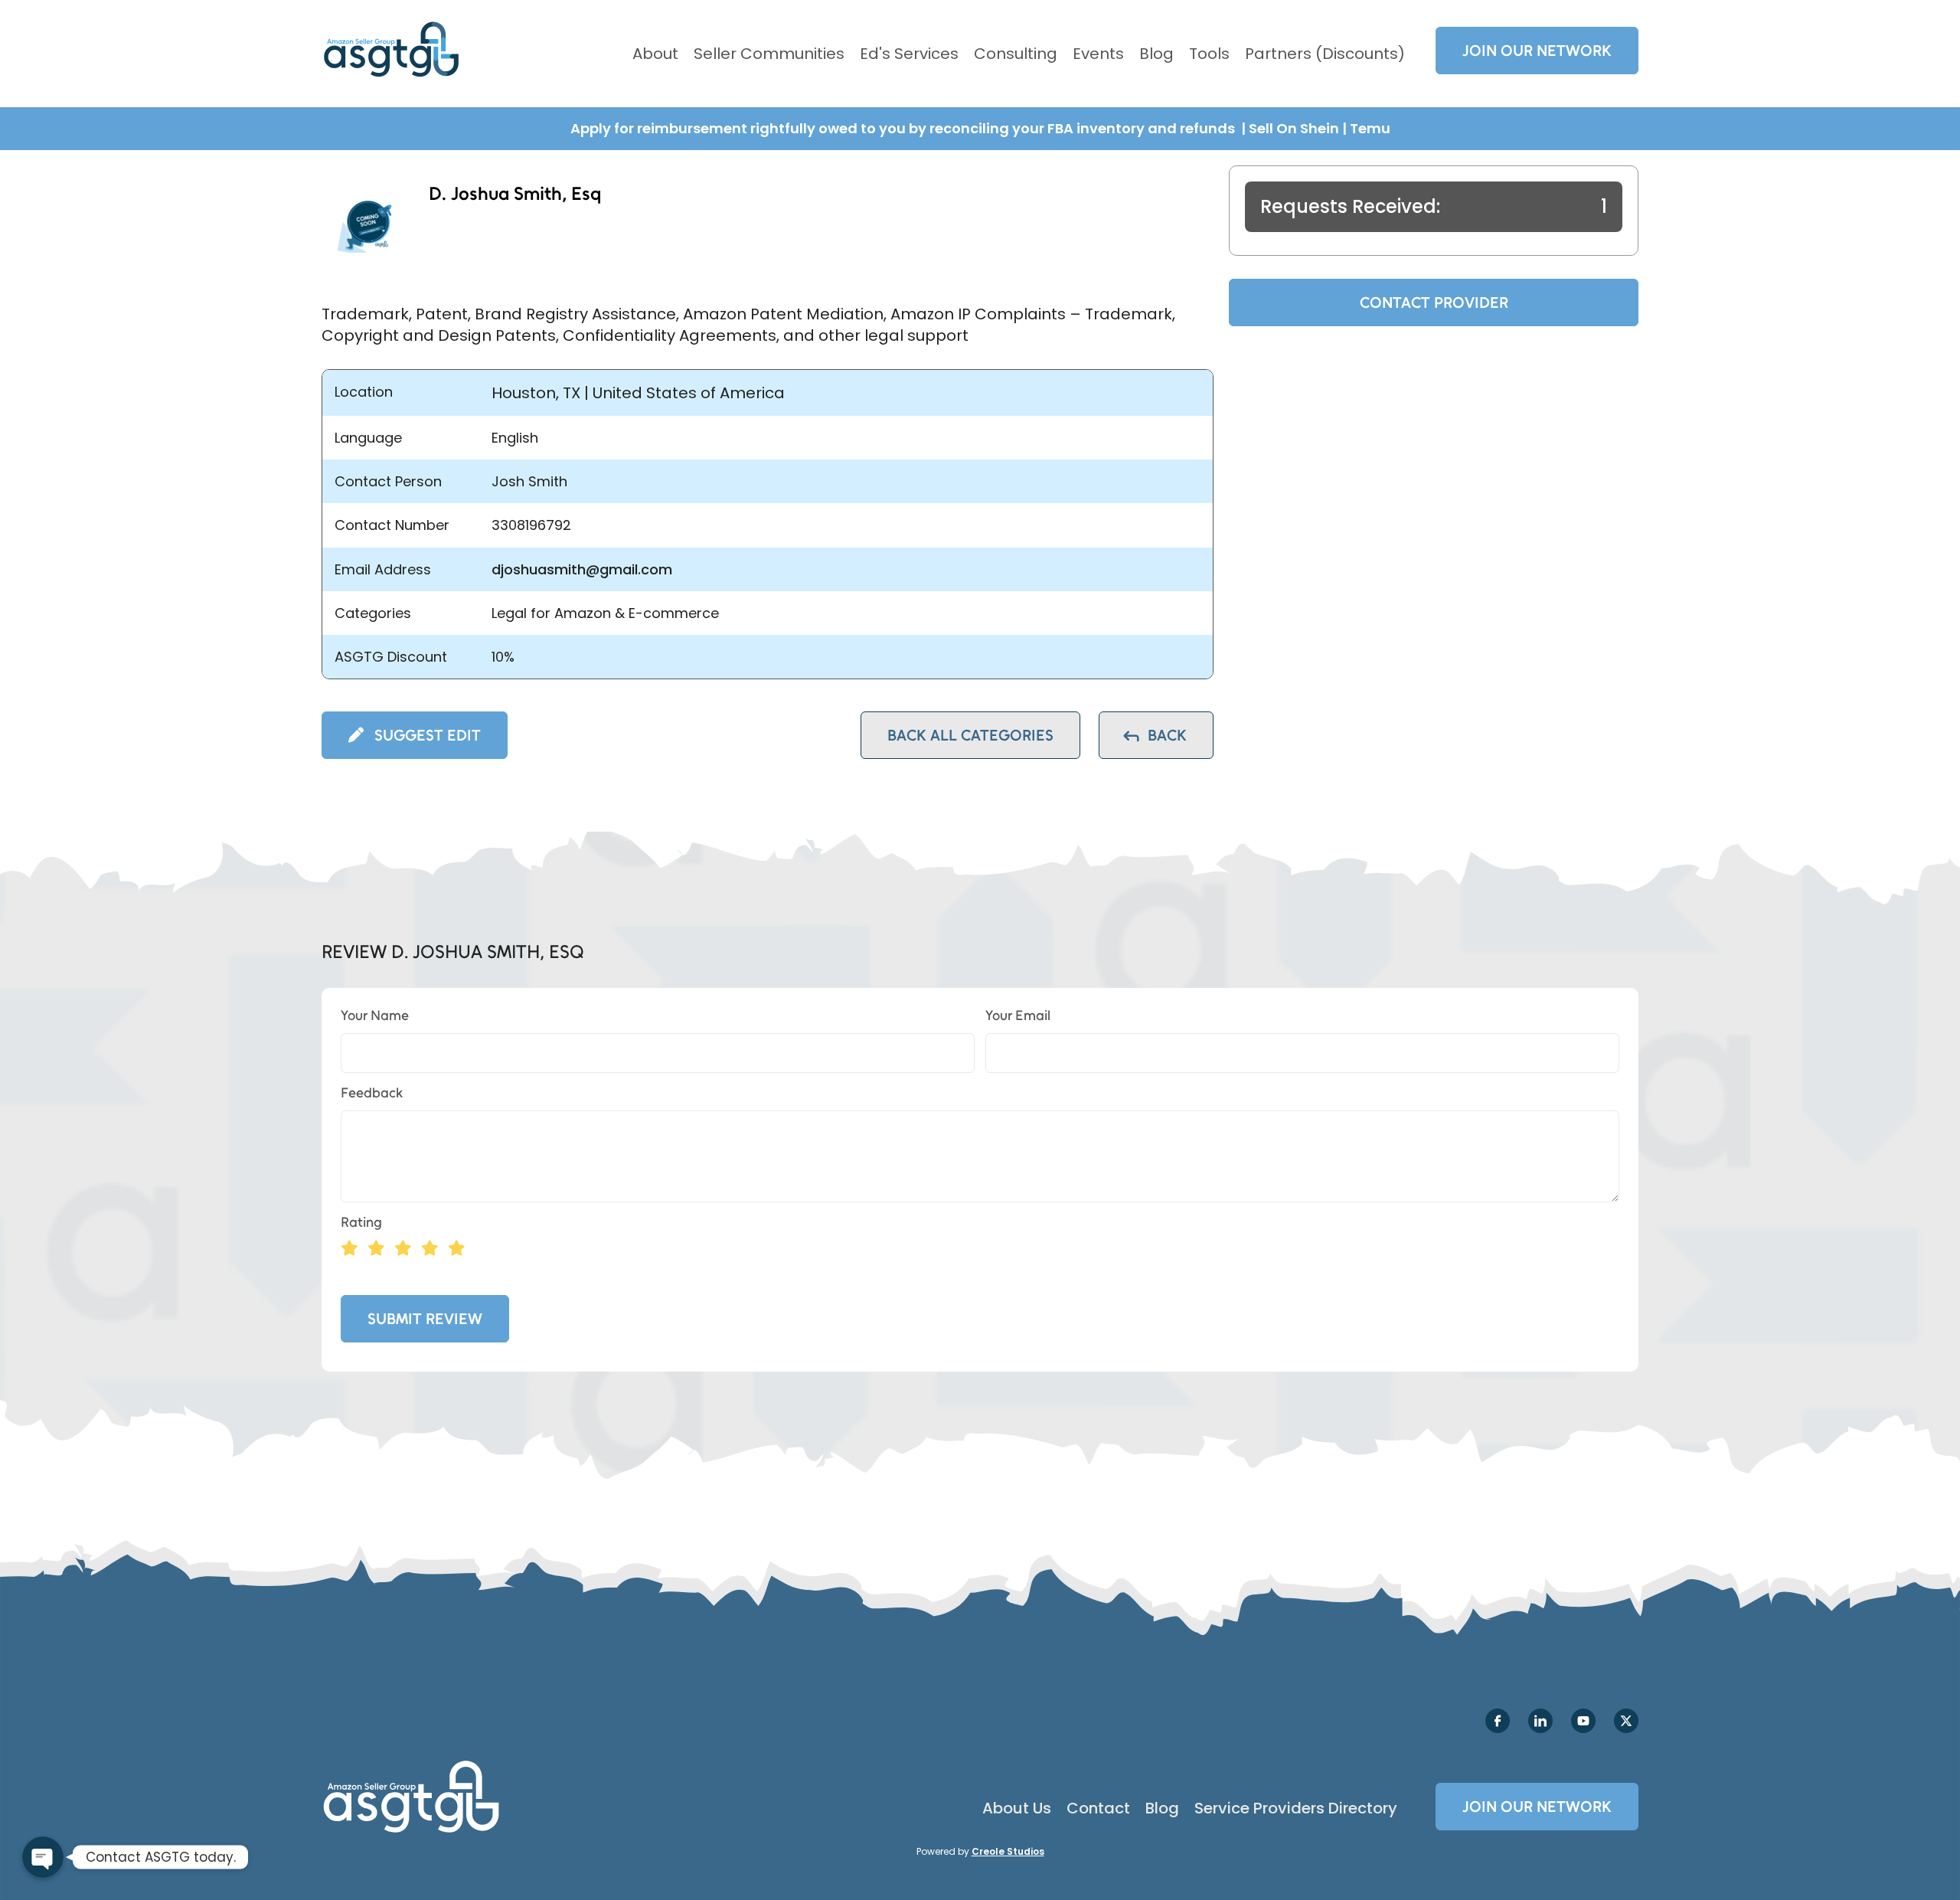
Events (1098, 54)
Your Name (375, 1015)
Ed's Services (909, 54)
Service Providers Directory (1296, 1808)
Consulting (1016, 54)
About (655, 54)
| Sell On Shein (1290, 128)
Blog (1156, 54)
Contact (1098, 1808)
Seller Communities (769, 54)
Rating (361, 1222)
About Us (1017, 1808)
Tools (1209, 54)
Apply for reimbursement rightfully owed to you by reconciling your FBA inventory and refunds (904, 128)
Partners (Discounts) (1325, 54)
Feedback (372, 1093)
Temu (1370, 128)
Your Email (1018, 1015)
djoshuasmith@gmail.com (582, 569)
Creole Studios (1008, 1851)
